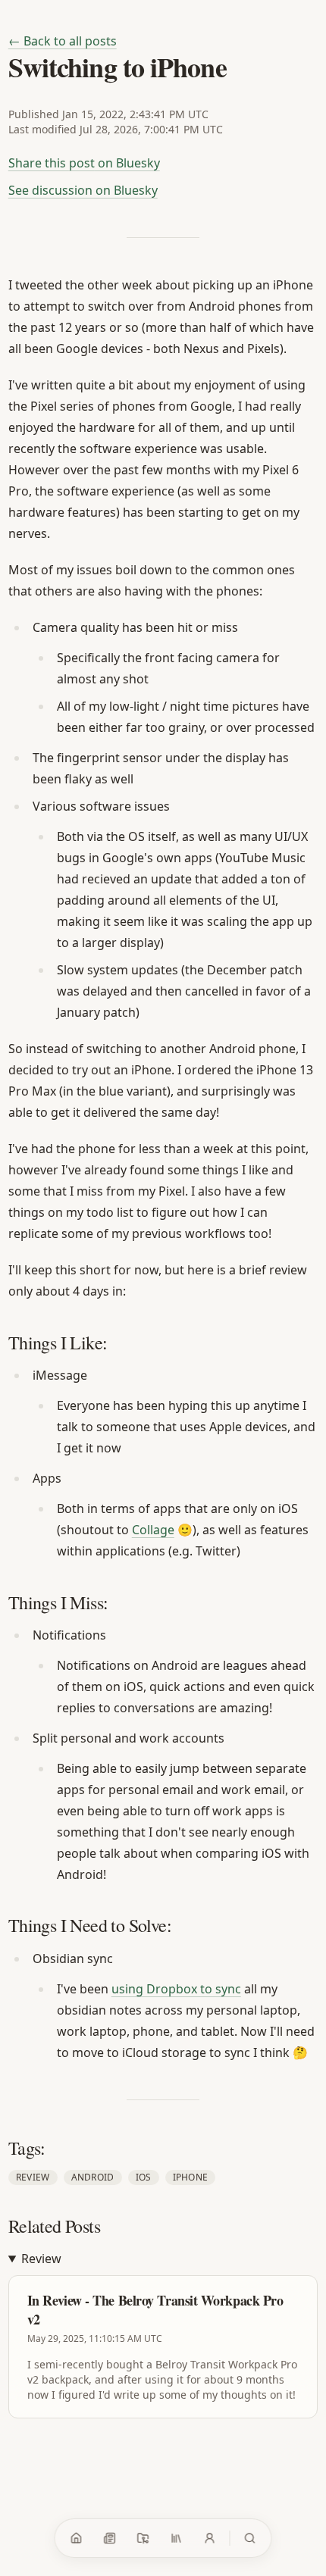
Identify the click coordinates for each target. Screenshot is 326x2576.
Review (33, 2177)
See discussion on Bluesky (83, 190)
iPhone (191, 2177)
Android (93, 2177)
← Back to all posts (63, 41)
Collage (153, 1530)
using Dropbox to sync (176, 1989)
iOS (144, 2177)
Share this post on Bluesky (84, 163)
